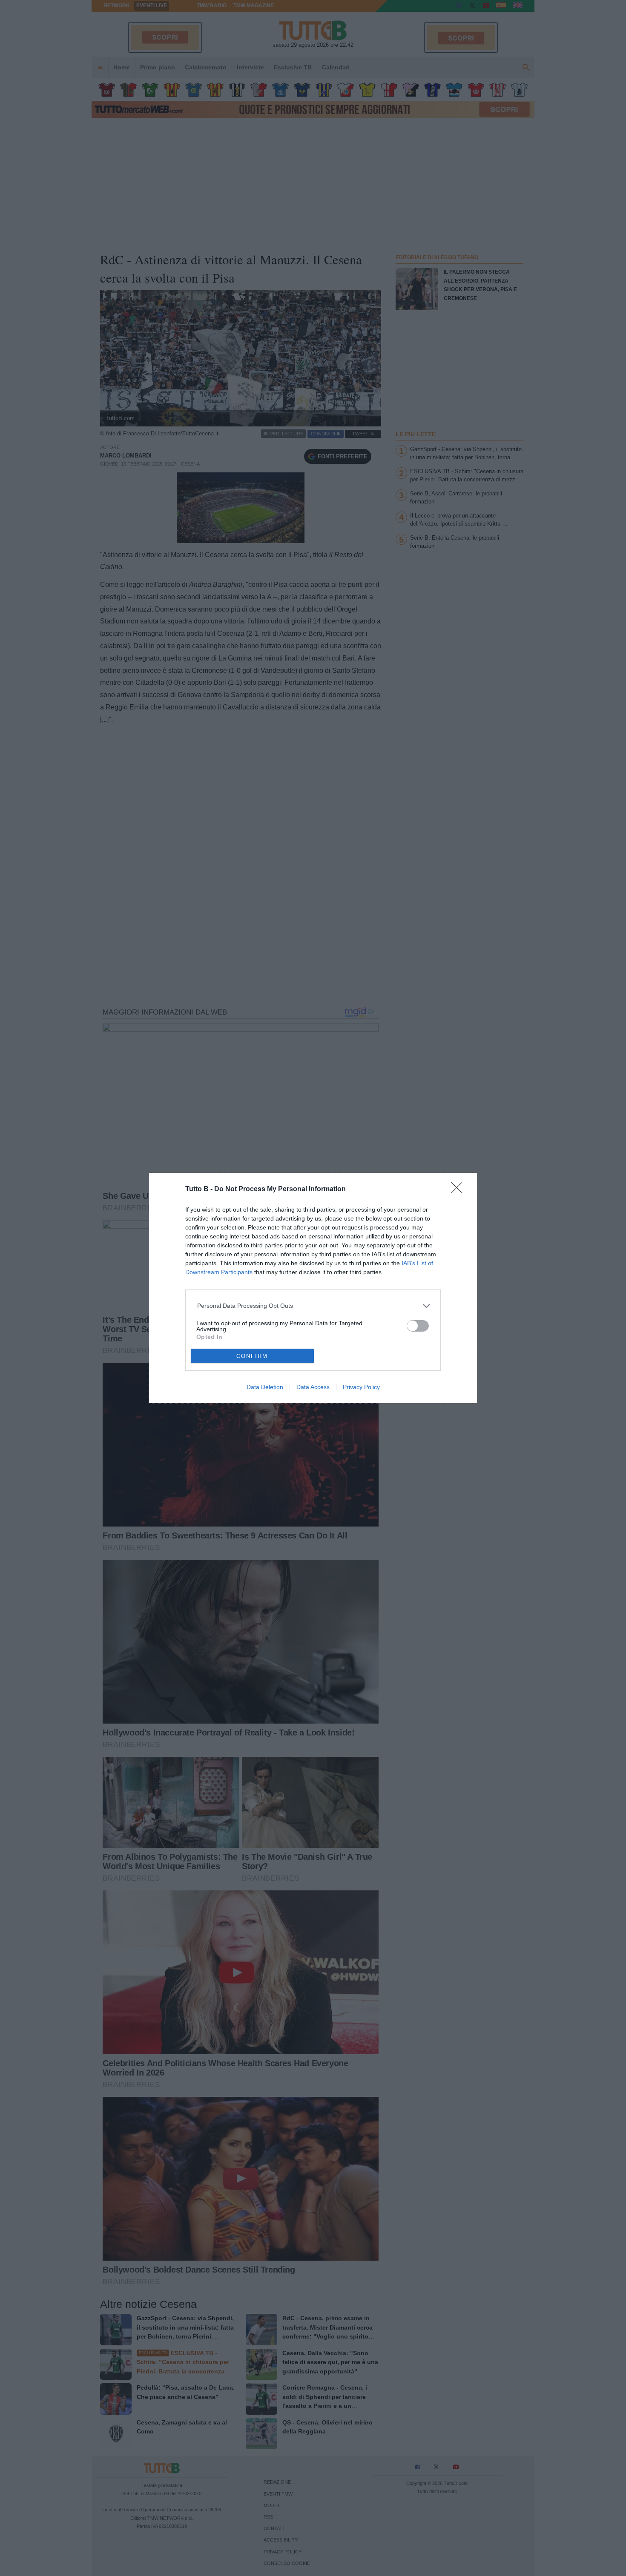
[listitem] (313, 1306)
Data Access (313, 1387)
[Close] (459, 1190)
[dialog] (313, 1288)
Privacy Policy (361, 1387)
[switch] (418, 1326)
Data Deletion (265, 1387)
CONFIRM (252, 1356)
